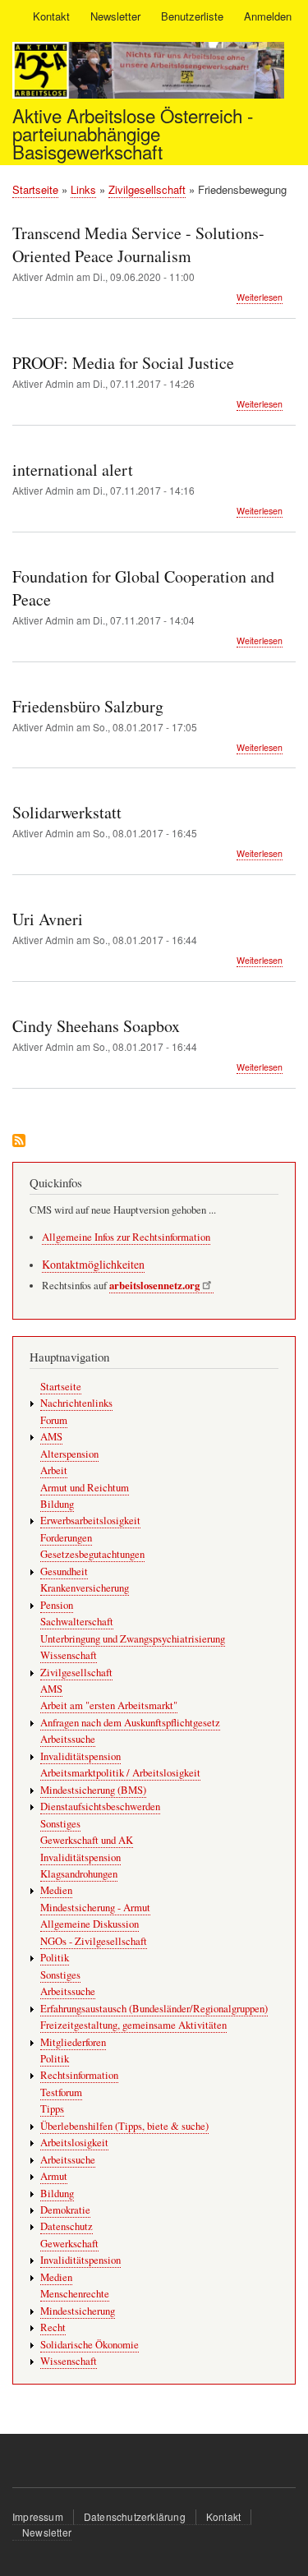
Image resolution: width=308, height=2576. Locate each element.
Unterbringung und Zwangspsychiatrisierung (133, 1639)
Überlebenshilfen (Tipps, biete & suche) (124, 2126)
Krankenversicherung (85, 1588)
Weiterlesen (260, 297)
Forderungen (66, 1538)
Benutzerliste (192, 16)
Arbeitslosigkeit (74, 2143)
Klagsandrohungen (79, 1874)
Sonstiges (60, 1824)
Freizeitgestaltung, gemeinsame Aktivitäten (133, 2025)
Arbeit (54, 1470)
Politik (55, 1958)
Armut (54, 2176)
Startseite (35, 189)
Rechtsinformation (79, 2075)
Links (83, 189)
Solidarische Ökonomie (90, 2345)
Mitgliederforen (73, 2042)
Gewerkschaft (69, 2244)
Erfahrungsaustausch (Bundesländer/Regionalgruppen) (154, 2009)
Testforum (61, 2092)
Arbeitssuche (68, 1739)
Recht (53, 2327)
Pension (57, 1605)
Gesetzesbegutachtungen (92, 1554)
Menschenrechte (75, 2294)
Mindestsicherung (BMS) (93, 1790)
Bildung (57, 1504)
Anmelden (268, 16)
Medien (56, 1890)
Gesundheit (64, 1571)
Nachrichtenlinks (76, 1403)
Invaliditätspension (80, 1756)
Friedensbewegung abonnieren (19, 1142)
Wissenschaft (69, 1655)
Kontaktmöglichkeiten (93, 1264)
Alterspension (69, 1454)
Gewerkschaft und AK (87, 1840)
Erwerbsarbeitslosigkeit (90, 1521)
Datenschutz (67, 2226)
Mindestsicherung (78, 2311)
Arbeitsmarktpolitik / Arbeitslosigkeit (120, 1773)
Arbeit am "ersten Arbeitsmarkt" (109, 1705)
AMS (51, 1437)
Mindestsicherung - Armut (95, 1908)
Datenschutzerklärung (135, 2516)
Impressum (38, 2516)
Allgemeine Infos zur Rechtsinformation (126, 1237)
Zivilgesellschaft (147, 189)
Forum (54, 1420)
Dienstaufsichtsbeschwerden (100, 1806)
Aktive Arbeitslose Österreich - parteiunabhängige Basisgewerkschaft (133, 134)
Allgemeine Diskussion (90, 1924)
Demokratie (65, 2210)
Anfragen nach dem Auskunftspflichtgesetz (130, 1723)
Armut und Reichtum (85, 1488)
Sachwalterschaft (77, 1622)
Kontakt (51, 16)
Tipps (52, 2109)
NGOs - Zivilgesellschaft (94, 1941)
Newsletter (115, 16)
